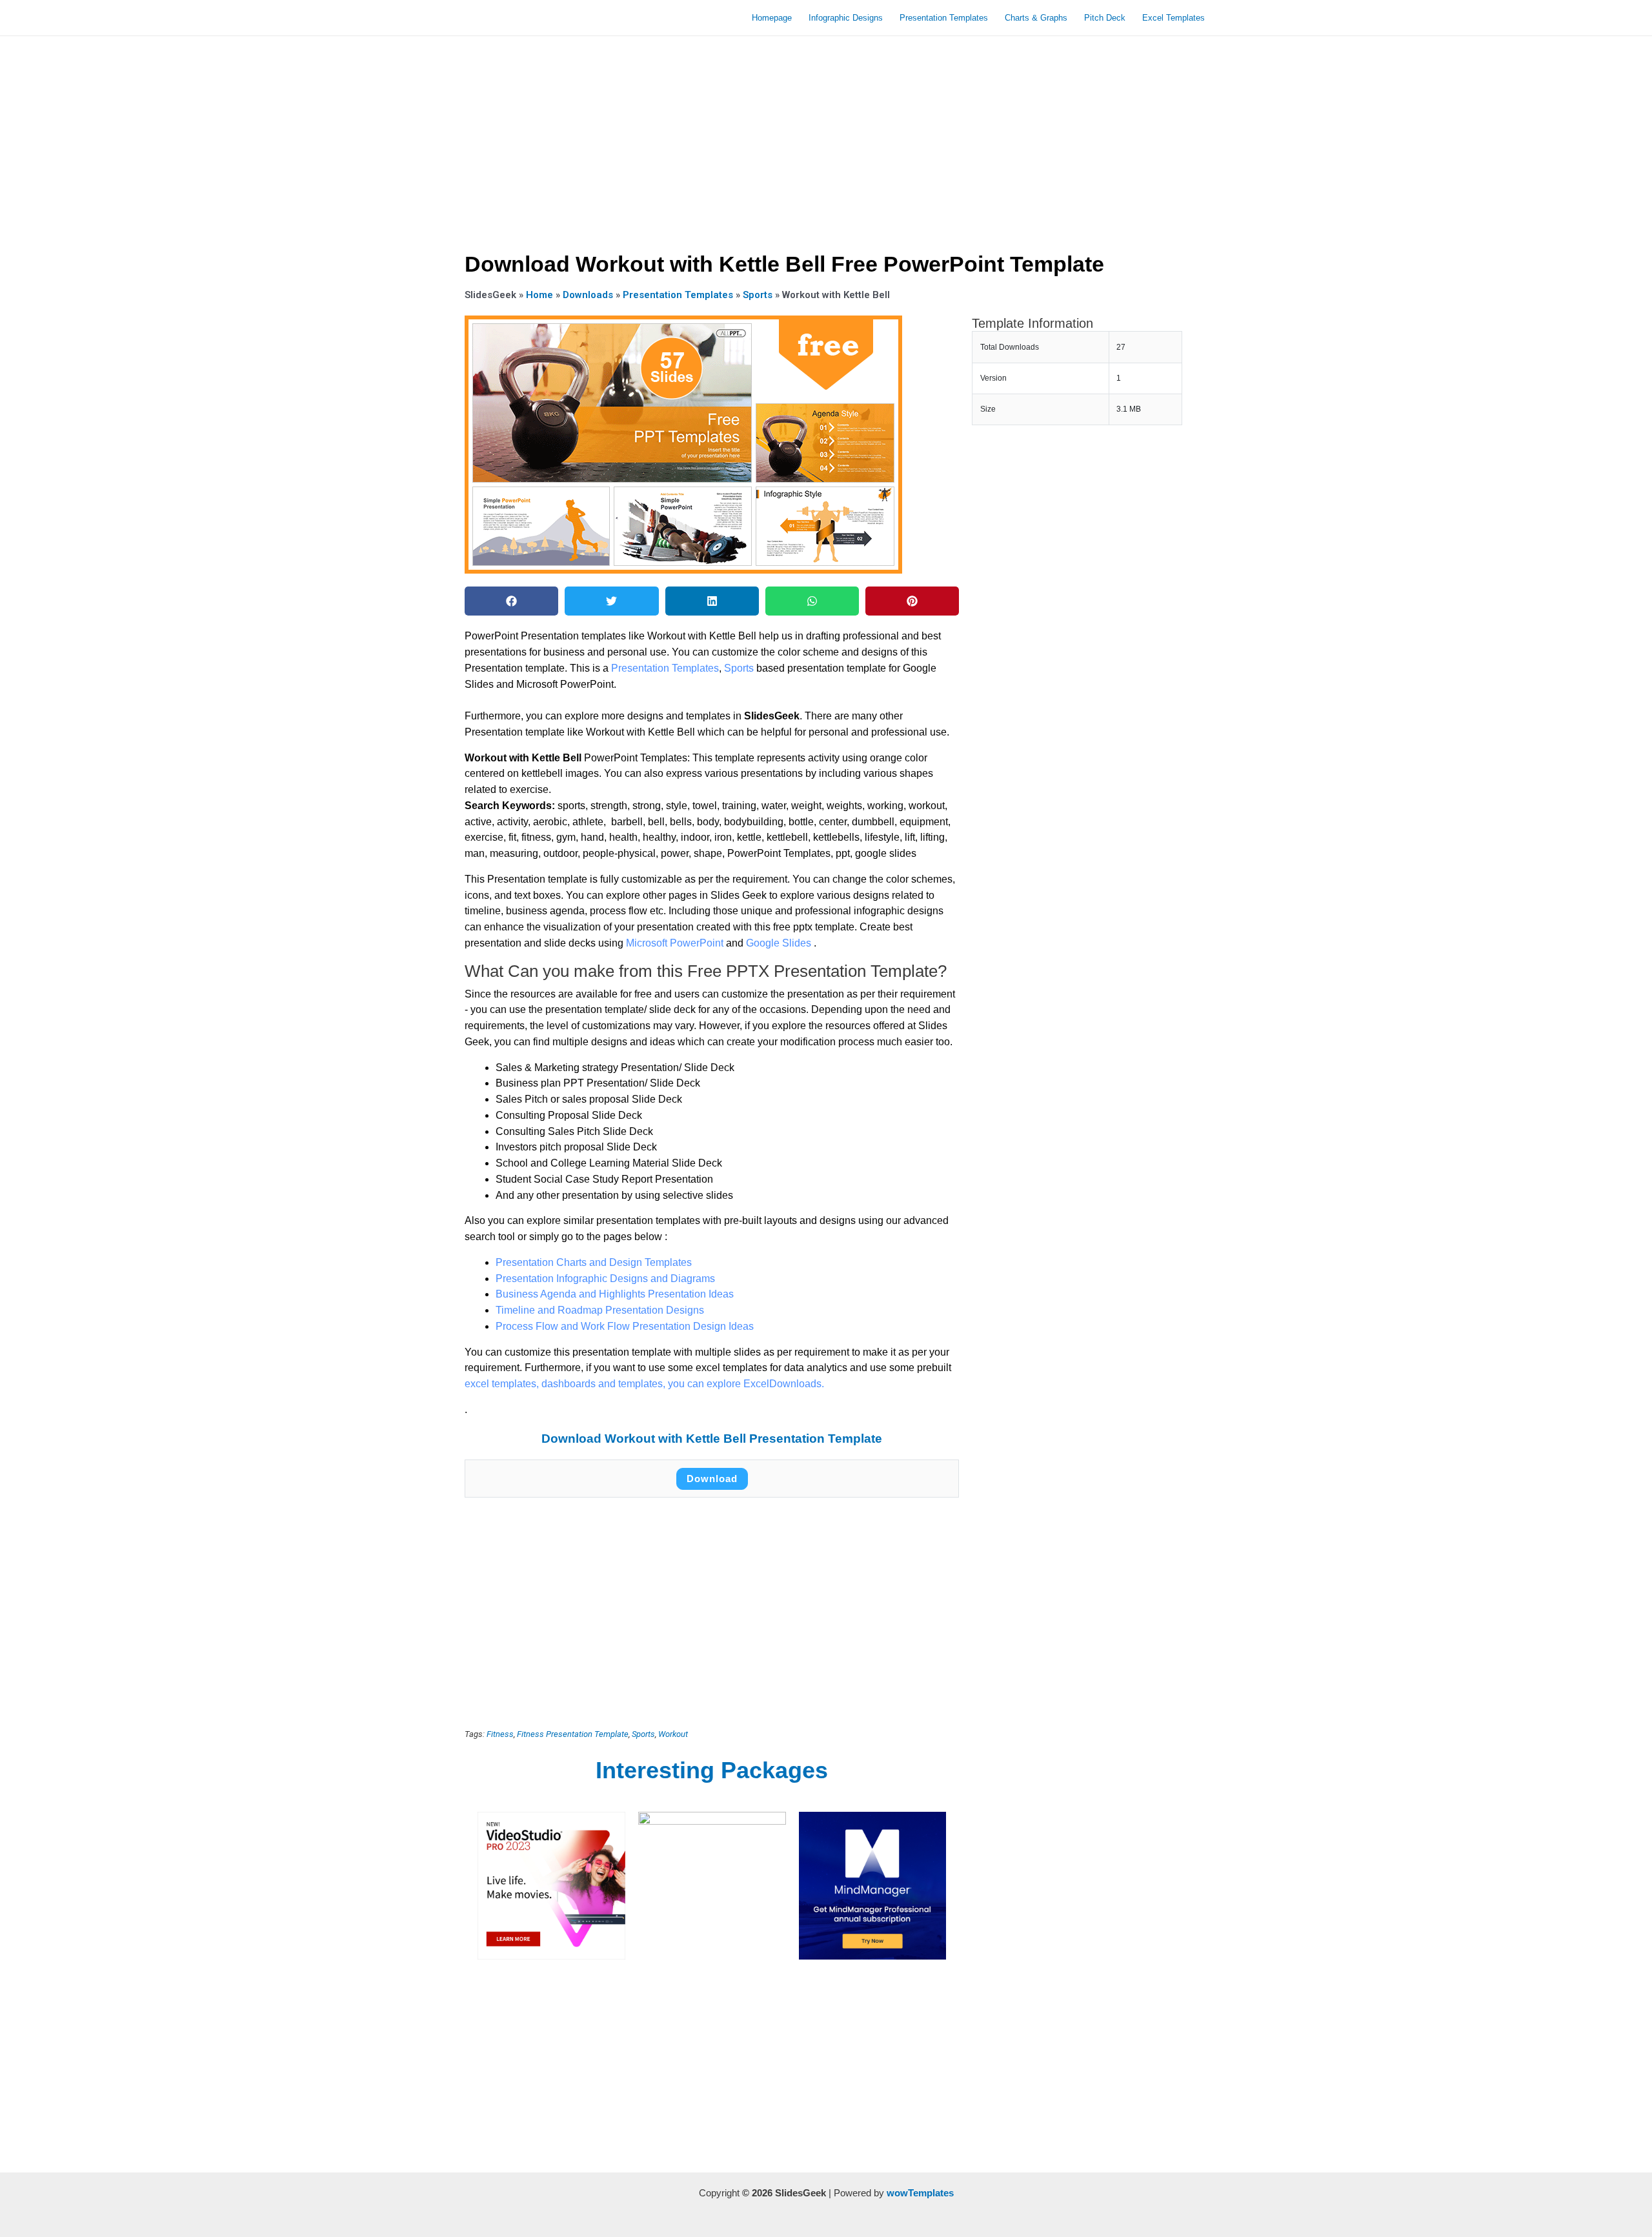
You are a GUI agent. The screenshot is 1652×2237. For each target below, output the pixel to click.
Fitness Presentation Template (573, 1734)
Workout (673, 1734)
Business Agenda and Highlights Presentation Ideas (615, 1294)
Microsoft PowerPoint (676, 943)
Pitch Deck (1105, 18)
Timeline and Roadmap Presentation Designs (600, 1310)
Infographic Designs (846, 18)
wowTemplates (920, 2193)
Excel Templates (1174, 18)
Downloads (588, 295)
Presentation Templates (944, 18)
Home (539, 295)
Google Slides (780, 943)
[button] (511, 601)
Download (712, 1479)
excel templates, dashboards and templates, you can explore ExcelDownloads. (644, 1384)
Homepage (772, 18)
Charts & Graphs (1036, 18)
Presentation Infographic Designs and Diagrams (605, 1279)
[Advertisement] (826, 139)
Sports (758, 295)
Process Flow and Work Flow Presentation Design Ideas (625, 1326)
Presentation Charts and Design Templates (594, 1262)
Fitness (500, 1734)
